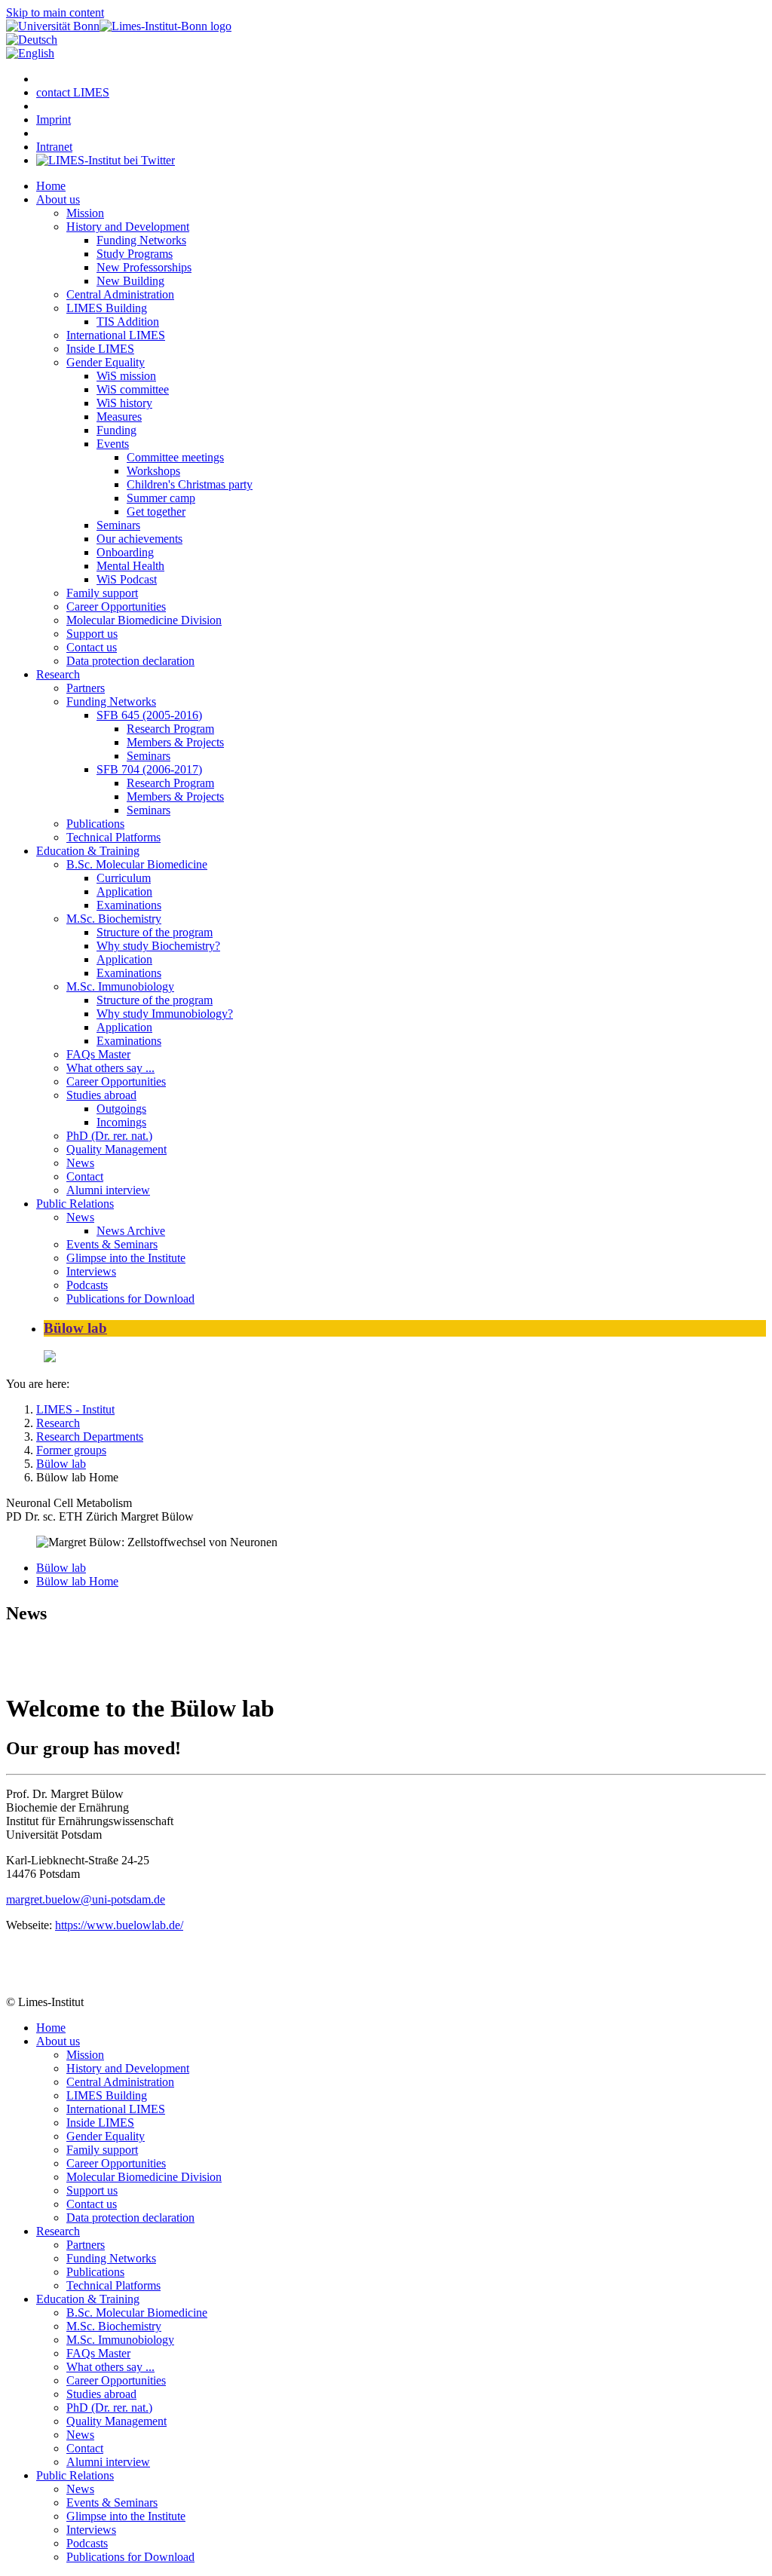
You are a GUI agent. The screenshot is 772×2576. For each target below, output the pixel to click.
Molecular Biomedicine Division (144, 620)
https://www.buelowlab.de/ (119, 1925)
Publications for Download (130, 1299)
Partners (86, 688)
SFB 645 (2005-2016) (149, 715)
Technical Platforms (113, 837)
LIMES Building (107, 308)
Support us (92, 634)
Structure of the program (155, 932)
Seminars (118, 525)
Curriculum (124, 878)
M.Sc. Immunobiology (120, 986)
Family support (102, 593)
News (80, 1163)
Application (124, 891)
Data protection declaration (130, 661)
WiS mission (126, 376)
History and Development (128, 227)
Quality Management (116, 1149)
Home (51, 186)
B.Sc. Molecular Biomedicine (137, 864)
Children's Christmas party (190, 484)
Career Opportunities (116, 606)
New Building (130, 281)
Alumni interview (108, 1190)
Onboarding (125, 552)
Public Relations (75, 1204)
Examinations (129, 905)
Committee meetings (175, 457)
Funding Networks (141, 240)
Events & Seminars (112, 1244)
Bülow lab (75, 1328)
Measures (119, 417)
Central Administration (120, 294)
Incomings (121, 1122)
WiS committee (133, 389)
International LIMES (116, 335)
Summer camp (161, 498)
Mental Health (130, 566)
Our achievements (139, 539)
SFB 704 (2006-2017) (149, 769)
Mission (85, 213)
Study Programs (135, 254)
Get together (156, 512)
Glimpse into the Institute (126, 1258)
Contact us (92, 647)
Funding (116, 430)
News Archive (131, 1231)
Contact (85, 1176)
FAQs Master (98, 1054)
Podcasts (87, 1285)
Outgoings (121, 1109)
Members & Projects (175, 742)
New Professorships (144, 267)
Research (58, 674)
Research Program (170, 729)
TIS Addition (128, 322)
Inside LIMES (100, 349)
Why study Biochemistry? (158, 946)
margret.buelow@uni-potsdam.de (86, 1899)
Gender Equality (106, 362)
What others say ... (110, 1068)
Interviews (91, 1271)
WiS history (124, 403)
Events (113, 444)
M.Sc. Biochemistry (114, 919)
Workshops (153, 471)
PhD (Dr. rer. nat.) (109, 1136)
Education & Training (88, 851)
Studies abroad (101, 1095)
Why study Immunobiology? (165, 1014)
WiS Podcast (127, 579)
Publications (95, 824)
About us (58, 199)
